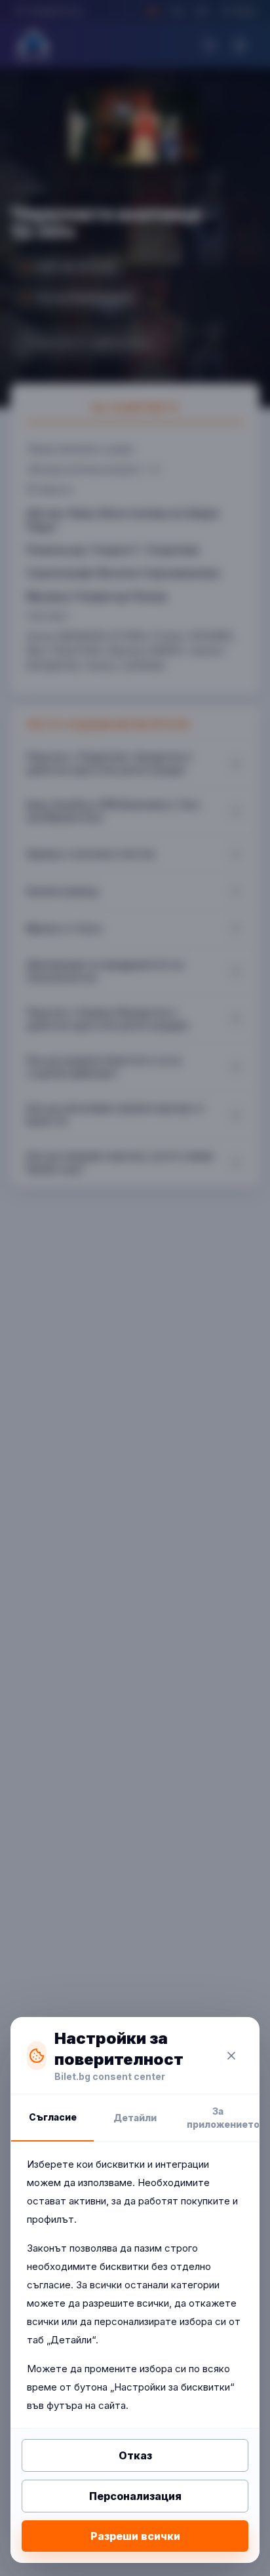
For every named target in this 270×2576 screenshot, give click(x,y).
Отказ (135, 2455)
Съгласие (53, 2117)
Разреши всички (135, 2536)
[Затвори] (231, 2056)
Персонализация (135, 2496)
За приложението (223, 2118)
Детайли (135, 2118)
